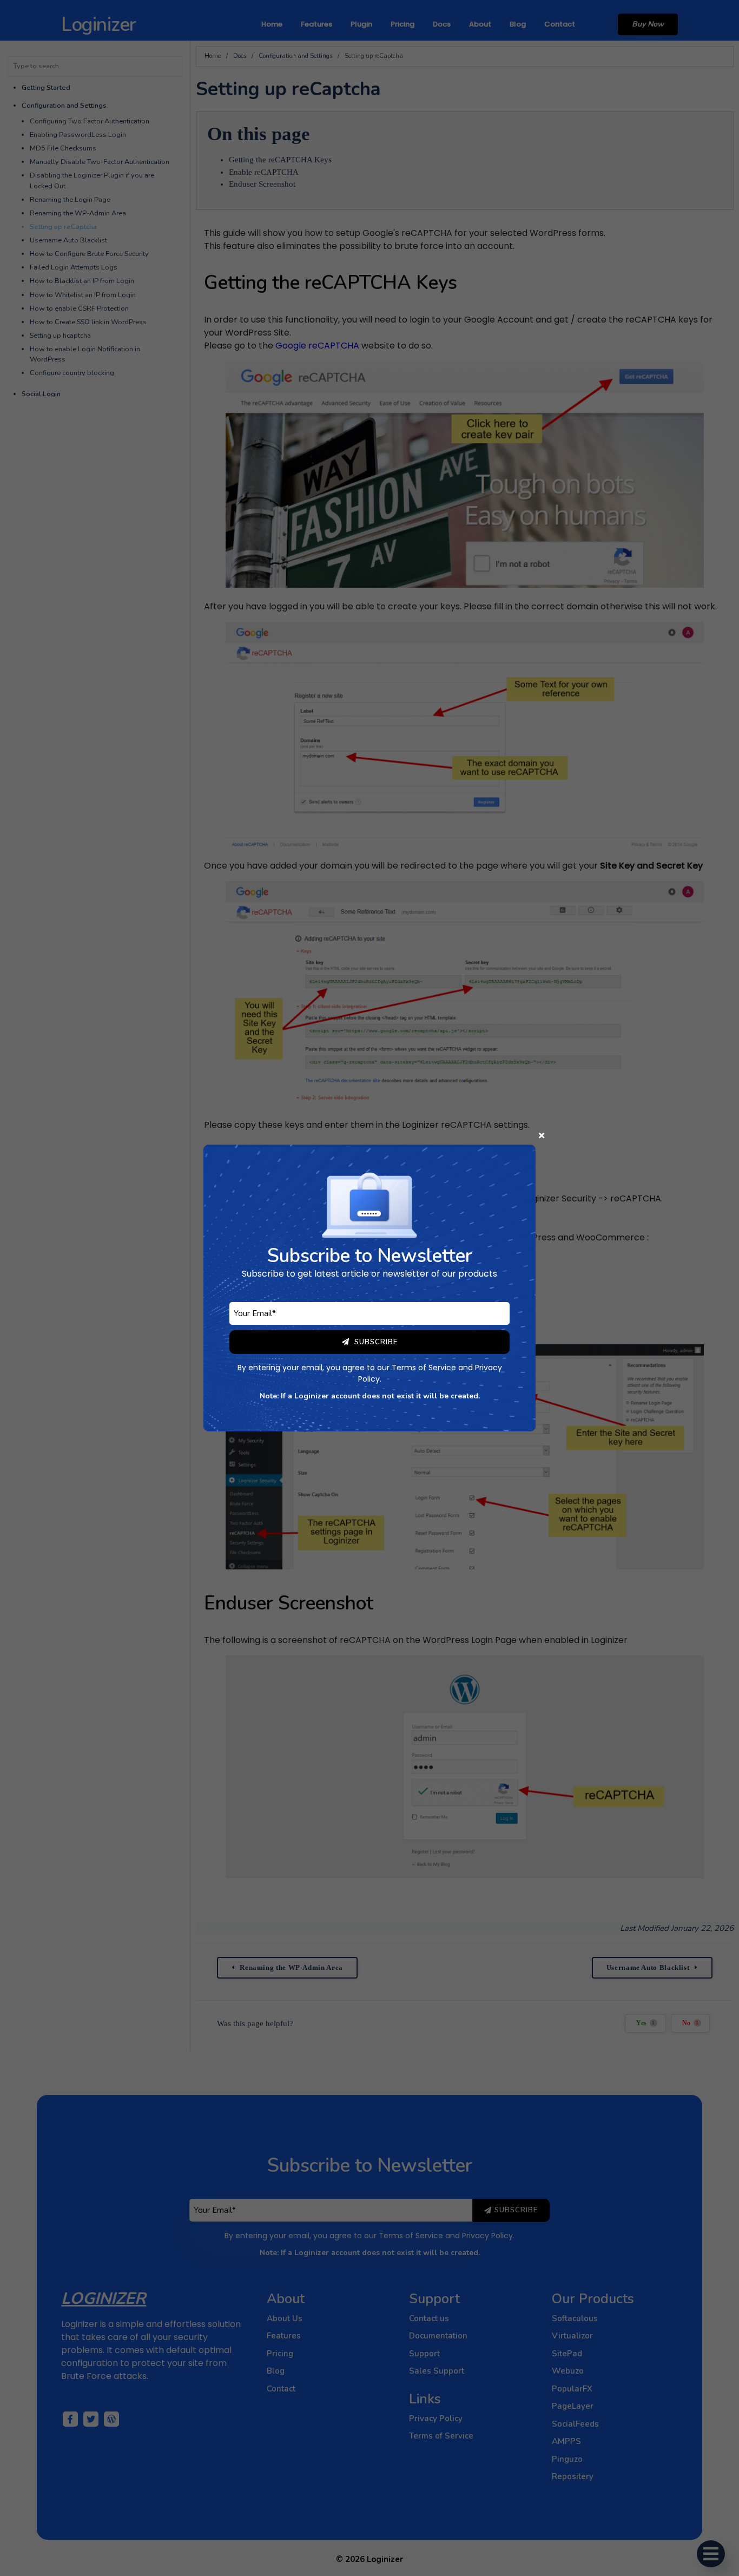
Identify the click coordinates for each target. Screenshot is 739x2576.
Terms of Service (424, 1368)
